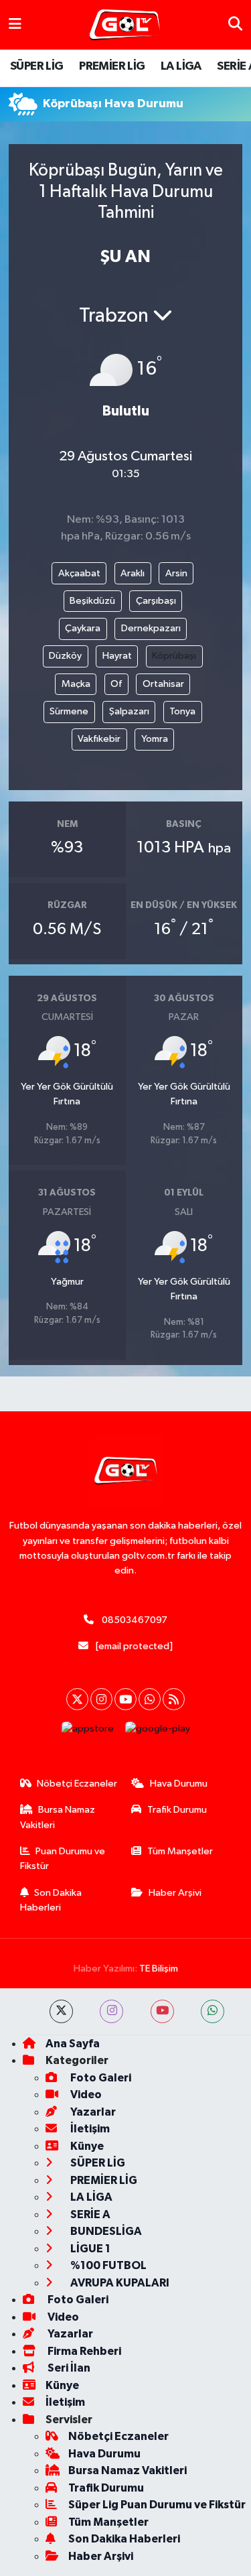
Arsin (176, 573)
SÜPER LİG (37, 66)
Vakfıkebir (99, 739)
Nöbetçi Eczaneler (77, 1784)
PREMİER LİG (112, 66)
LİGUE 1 (89, 2249)
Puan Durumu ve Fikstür (63, 1859)
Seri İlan (68, 2368)
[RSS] (174, 1699)
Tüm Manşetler (180, 1851)
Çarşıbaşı (156, 601)
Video (85, 2095)
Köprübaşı (174, 656)
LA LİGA (181, 66)
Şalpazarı (129, 711)
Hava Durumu (179, 1784)
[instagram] (111, 2011)
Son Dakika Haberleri (51, 1900)
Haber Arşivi (175, 1893)
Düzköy (65, 656)
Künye (86, 2146)
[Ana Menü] (15, 24)
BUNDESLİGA (105, 2231)
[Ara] (235, 24)
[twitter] (61, 2011)
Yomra (155, 739)
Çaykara (83, 628)
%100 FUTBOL (107, 2265)
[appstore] (87, 1732)
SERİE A (89, 2214)
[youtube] (162, 2011)
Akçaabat (79, 573)
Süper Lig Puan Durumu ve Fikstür (157, 2505)
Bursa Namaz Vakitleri (58, 1817)
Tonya (182, 711)
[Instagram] (101, 1699)
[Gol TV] (125, 25)
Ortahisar (163, 684)
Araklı (133, 573)
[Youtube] (125, 1699)
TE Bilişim (159, 1969)
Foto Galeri (100, 2078)
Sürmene (69, 711)
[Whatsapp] (150, 1699)
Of (116, 684)
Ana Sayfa (73, 2044)
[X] (77, 1699)
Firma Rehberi (83, 2351)
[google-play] (157, 1732)
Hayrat (117, 656)
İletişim (89, 2129)
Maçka (76, 684)
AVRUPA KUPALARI (119, 2283)
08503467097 (135, 1620)
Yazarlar (92, 2112)
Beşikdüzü (92, 601)
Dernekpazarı (151, 628)
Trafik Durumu (177, 1810)
